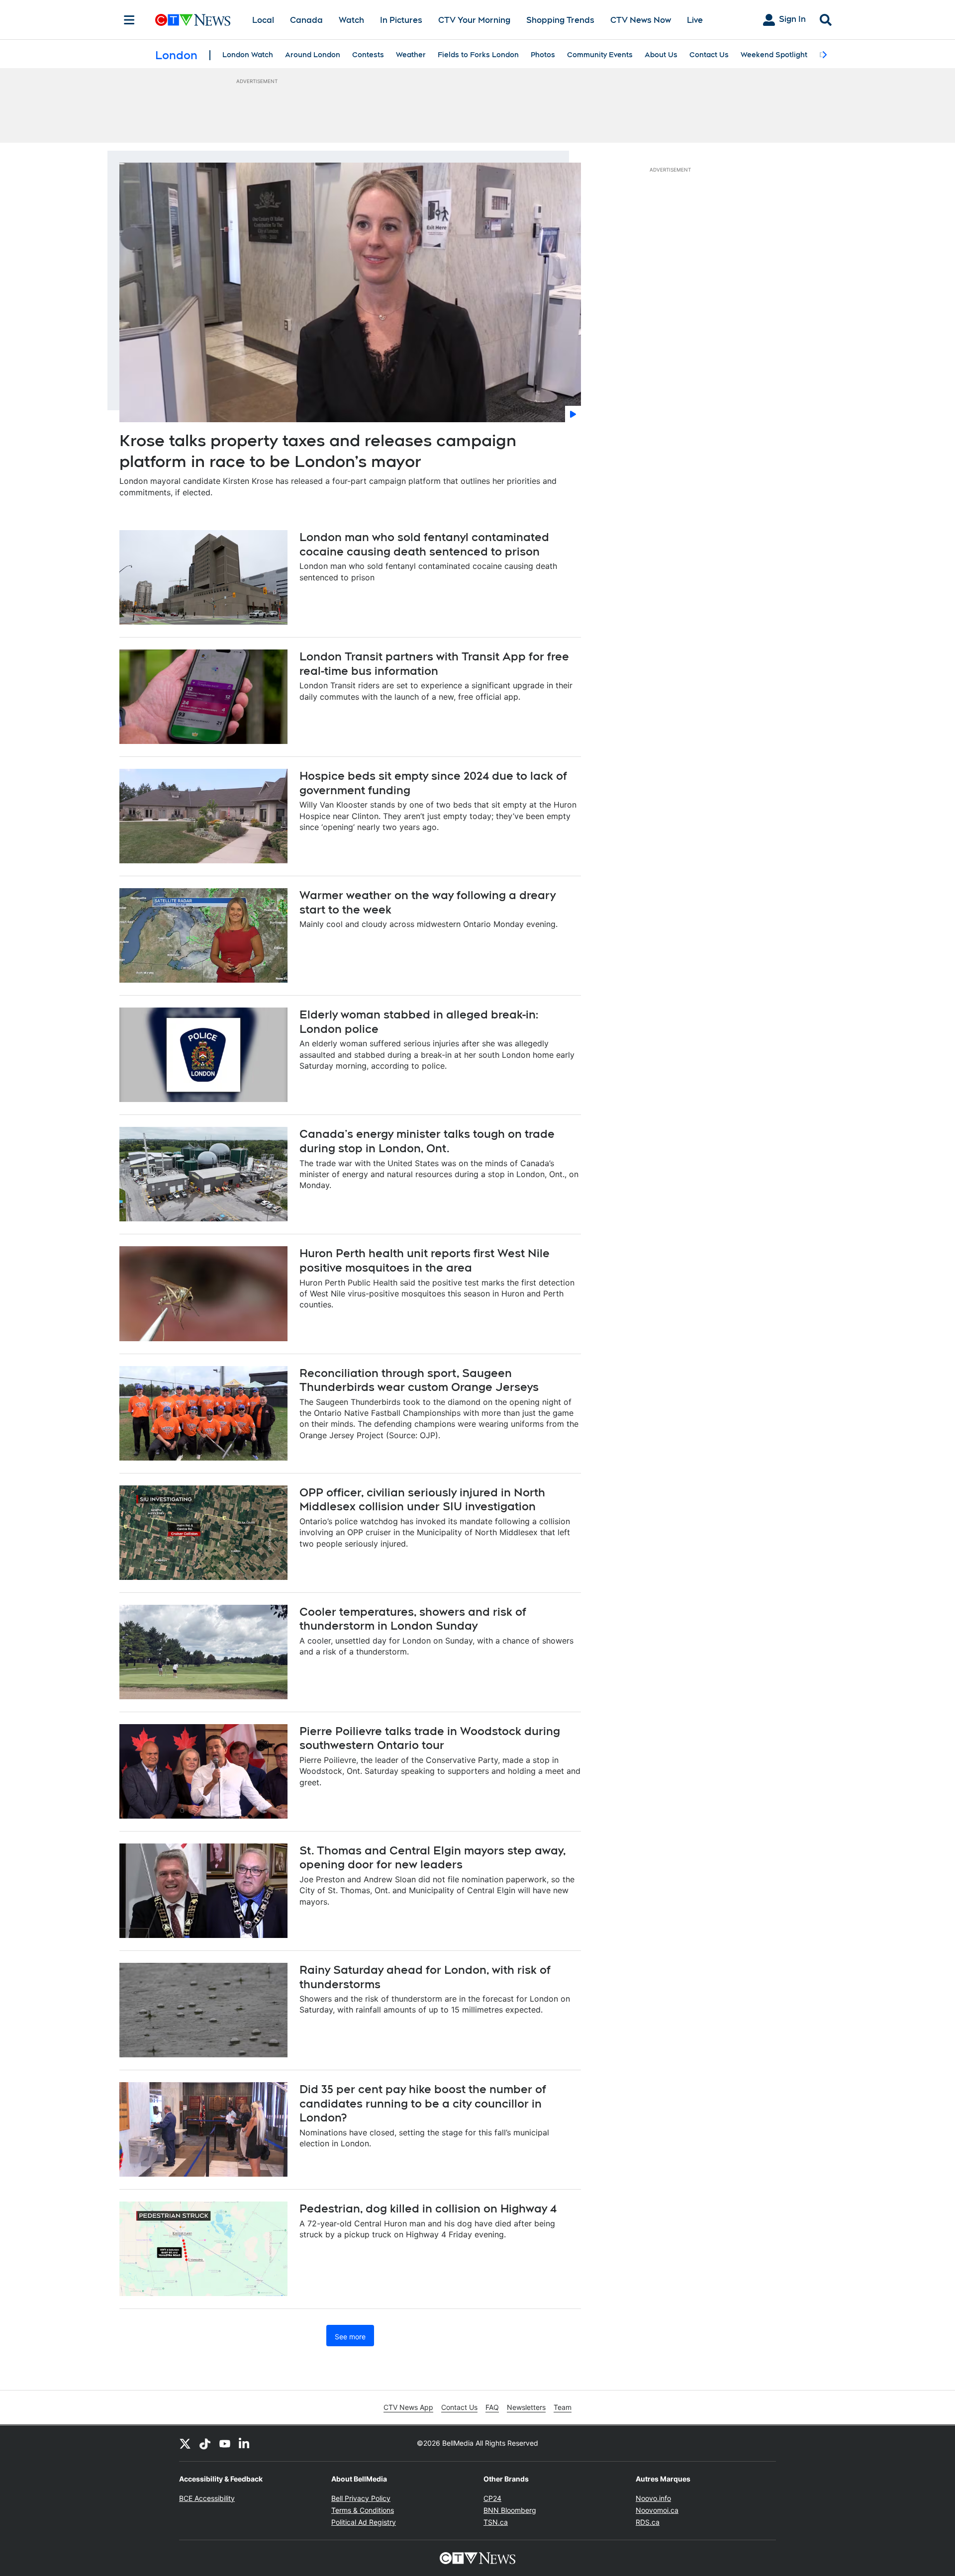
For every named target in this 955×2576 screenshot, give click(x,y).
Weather (411, 55)
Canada (306, 20)
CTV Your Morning (474, 20)
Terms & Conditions (363, 2510)
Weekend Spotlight (774, 55)
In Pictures (401, 20)
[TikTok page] (205, 2443)
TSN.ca (496, 2522)
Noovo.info (653, 2498)
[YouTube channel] (225, 2443)
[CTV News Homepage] (193, 20)
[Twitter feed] (185, 2443)
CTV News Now (641, 20)
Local (263, 20)
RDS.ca (648, 2522)
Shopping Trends (560, 20)
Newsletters (526, 2407)
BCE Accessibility (207, 2498)
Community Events (600, 55)
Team (563, 2407)
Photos (543, 55)
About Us (661, 55)
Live (695, 20)
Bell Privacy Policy (361, 2498)
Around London (313, 55)
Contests (368, 55)
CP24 (492, 2498)
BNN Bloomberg (510, 2510)
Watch (351, 20)
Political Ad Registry (364, 2522)
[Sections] (129, 20)
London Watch (248, 55)
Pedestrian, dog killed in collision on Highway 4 (428, 2208)
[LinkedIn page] (245, 2443)
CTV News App (408, 2407)
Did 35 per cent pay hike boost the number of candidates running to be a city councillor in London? (423, 2103)
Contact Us (709, 55)
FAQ (492, 2407)
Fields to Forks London (478, 55)
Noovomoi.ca (657, 2510)
